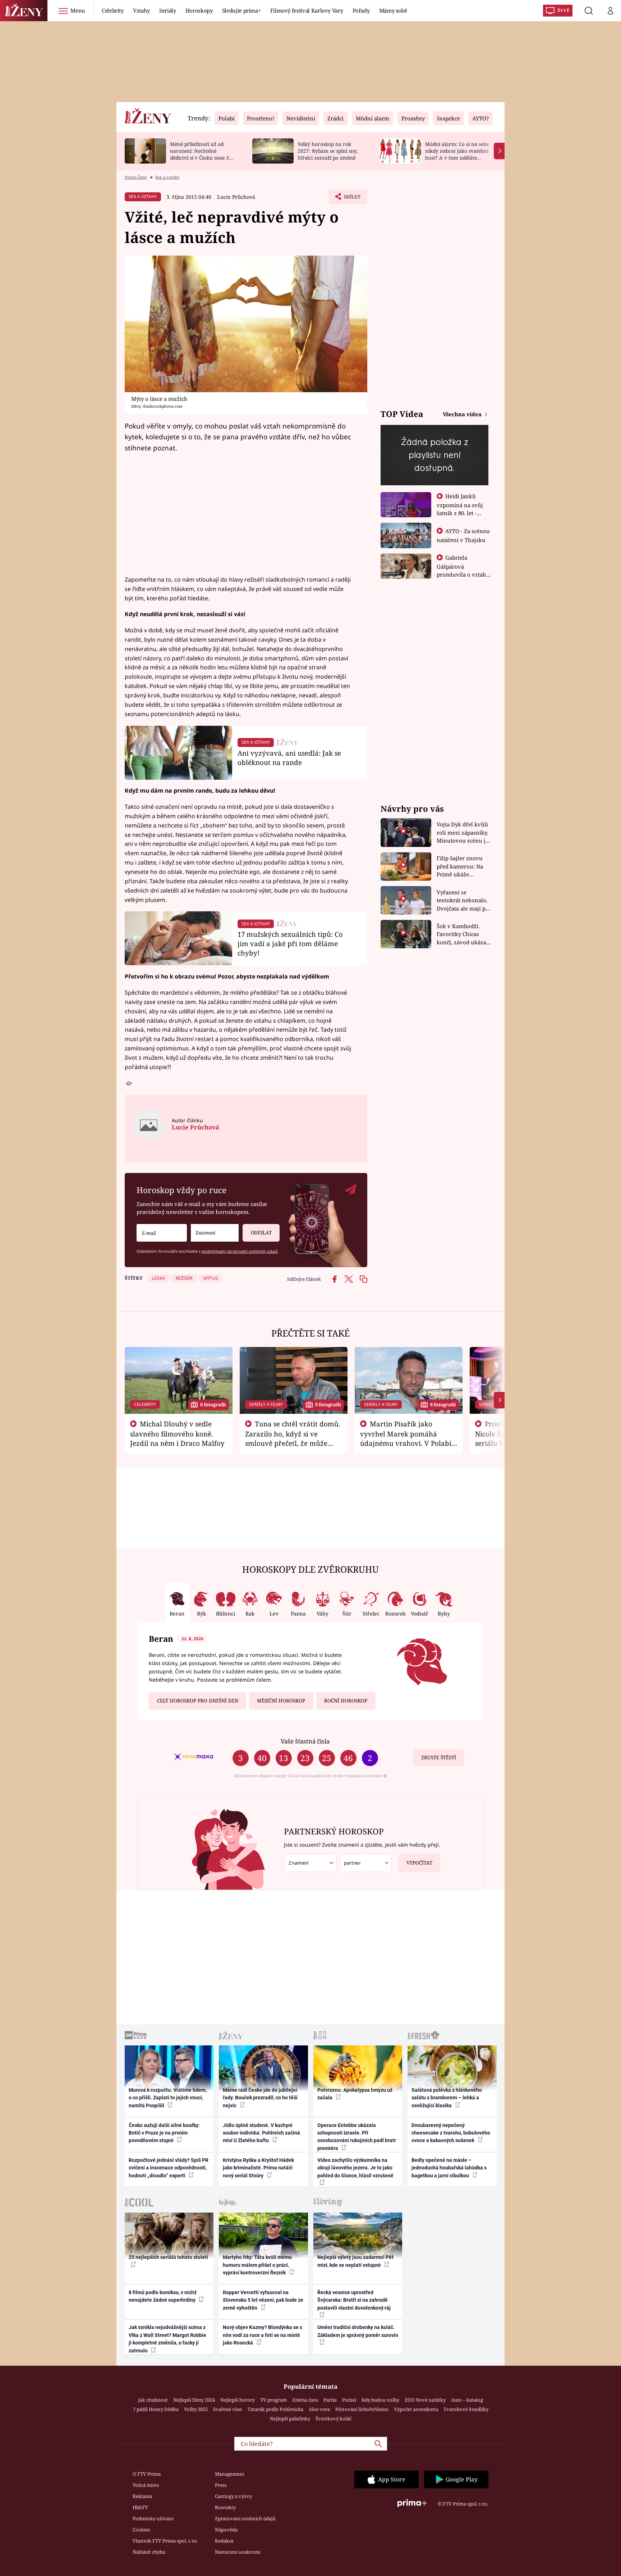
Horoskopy (199, 10)
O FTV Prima (147, 2474)
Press (221, 2485)
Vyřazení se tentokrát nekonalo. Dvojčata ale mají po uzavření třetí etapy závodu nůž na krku (463, 901)
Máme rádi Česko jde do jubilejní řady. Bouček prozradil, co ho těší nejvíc (260, 2098)
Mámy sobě (393, 10)
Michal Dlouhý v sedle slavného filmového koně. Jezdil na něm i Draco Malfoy (177, 1434)
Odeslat (261, 1233)
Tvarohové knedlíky (466, 2409)
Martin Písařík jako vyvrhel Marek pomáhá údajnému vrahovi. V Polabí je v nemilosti (406, 1438)
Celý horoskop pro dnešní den (198, 1701)
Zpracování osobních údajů (245, 2518)
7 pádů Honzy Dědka (156, 2409)
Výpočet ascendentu (416, 2409)
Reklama (142, 2496)
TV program (273, 2400)
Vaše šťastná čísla (305, 1741)
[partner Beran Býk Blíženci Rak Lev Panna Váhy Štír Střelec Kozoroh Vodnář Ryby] (365, 1863)
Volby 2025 (196, 2409)
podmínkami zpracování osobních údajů (240, 1251)
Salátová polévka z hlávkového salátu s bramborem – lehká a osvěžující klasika (447, 2098)
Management (230, 2474)
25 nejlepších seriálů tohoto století (168, 2257)
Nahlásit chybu (149, 2552)
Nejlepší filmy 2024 (194, 2400)
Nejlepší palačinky (290, 2419)
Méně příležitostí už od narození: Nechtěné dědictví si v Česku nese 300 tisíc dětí (202, 154)
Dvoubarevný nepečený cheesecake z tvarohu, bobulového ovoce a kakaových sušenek (451, 2133)
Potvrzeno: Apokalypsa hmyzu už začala (355, 2094)
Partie (330, 2400)
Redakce (224, 2541)
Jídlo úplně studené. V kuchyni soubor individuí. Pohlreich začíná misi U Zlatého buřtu (261, 2133)
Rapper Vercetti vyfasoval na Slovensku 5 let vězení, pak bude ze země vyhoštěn (263, 2300)
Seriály (168, 10)
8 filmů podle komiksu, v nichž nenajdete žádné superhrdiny (163, 2296)
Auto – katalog (467, 2400)
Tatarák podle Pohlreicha (275, 2409)
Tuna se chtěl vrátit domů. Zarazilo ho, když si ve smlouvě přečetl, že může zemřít (293, 1438)
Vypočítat (419, 1863)
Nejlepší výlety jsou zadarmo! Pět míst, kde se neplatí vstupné (355, 2261)
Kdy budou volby (380, 2400)
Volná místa (146, 2485)
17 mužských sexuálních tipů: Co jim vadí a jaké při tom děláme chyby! (290, 943)
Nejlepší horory (238, 2400)
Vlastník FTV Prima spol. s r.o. (165, 2541)
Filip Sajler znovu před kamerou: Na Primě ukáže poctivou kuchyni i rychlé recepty (461, 867)
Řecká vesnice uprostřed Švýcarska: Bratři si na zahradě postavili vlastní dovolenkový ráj (354, 2300)
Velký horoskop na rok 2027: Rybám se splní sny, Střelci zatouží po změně (328, 151)
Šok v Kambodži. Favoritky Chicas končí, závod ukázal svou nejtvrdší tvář (462, 934)
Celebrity (113, 10)
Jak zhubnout (153, 2400)
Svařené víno (228, 2409)
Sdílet (351, 199)
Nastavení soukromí (238, 2552)
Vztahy (141, 10)
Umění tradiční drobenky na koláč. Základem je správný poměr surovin (358, 2331)
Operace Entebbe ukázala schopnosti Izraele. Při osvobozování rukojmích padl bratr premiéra (357, 2137)
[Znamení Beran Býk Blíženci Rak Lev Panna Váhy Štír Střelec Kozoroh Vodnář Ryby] (215, 1233)
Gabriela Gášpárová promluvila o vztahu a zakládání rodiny (463, 570)
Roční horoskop (346, 1701)
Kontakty (225, 2507)
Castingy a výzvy (233, 2496)
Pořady (361, 10)
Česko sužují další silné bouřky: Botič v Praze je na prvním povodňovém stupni (164, 2133)
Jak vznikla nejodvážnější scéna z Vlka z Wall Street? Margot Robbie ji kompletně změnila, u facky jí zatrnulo (167, 2339)
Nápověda (226, 2530)
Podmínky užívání (153, 2518)
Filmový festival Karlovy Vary (307, 10)
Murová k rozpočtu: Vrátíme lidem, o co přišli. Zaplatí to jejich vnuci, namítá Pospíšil (168, 2098)
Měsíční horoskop (281, 1701)
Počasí (349, 2400)
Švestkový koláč (333, 2419)
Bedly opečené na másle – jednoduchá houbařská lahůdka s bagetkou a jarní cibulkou (449, 2168)
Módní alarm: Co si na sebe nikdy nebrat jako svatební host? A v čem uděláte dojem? (457, 154)
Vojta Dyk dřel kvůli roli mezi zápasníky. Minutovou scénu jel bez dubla (463, 833)
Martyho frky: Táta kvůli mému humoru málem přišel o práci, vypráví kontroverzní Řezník (257, 2265)
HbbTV (140, 2507)
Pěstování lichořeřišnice (362, 2409)
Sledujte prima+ (241, 10)
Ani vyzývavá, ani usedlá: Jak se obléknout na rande (289, 758)
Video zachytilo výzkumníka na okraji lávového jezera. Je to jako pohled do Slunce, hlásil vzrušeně (355, 2168)
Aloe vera (319, 2409)
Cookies (141, 2530)
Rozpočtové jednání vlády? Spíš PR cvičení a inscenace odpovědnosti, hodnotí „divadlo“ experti (169, 2168)
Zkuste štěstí (439, 1757)
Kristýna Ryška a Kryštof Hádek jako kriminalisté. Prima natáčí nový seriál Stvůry (258, 2168)
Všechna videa (463, 414)
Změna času (305, 2400)
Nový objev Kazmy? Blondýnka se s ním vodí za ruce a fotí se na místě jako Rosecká (263, 2335)
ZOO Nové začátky (425, 2400)
